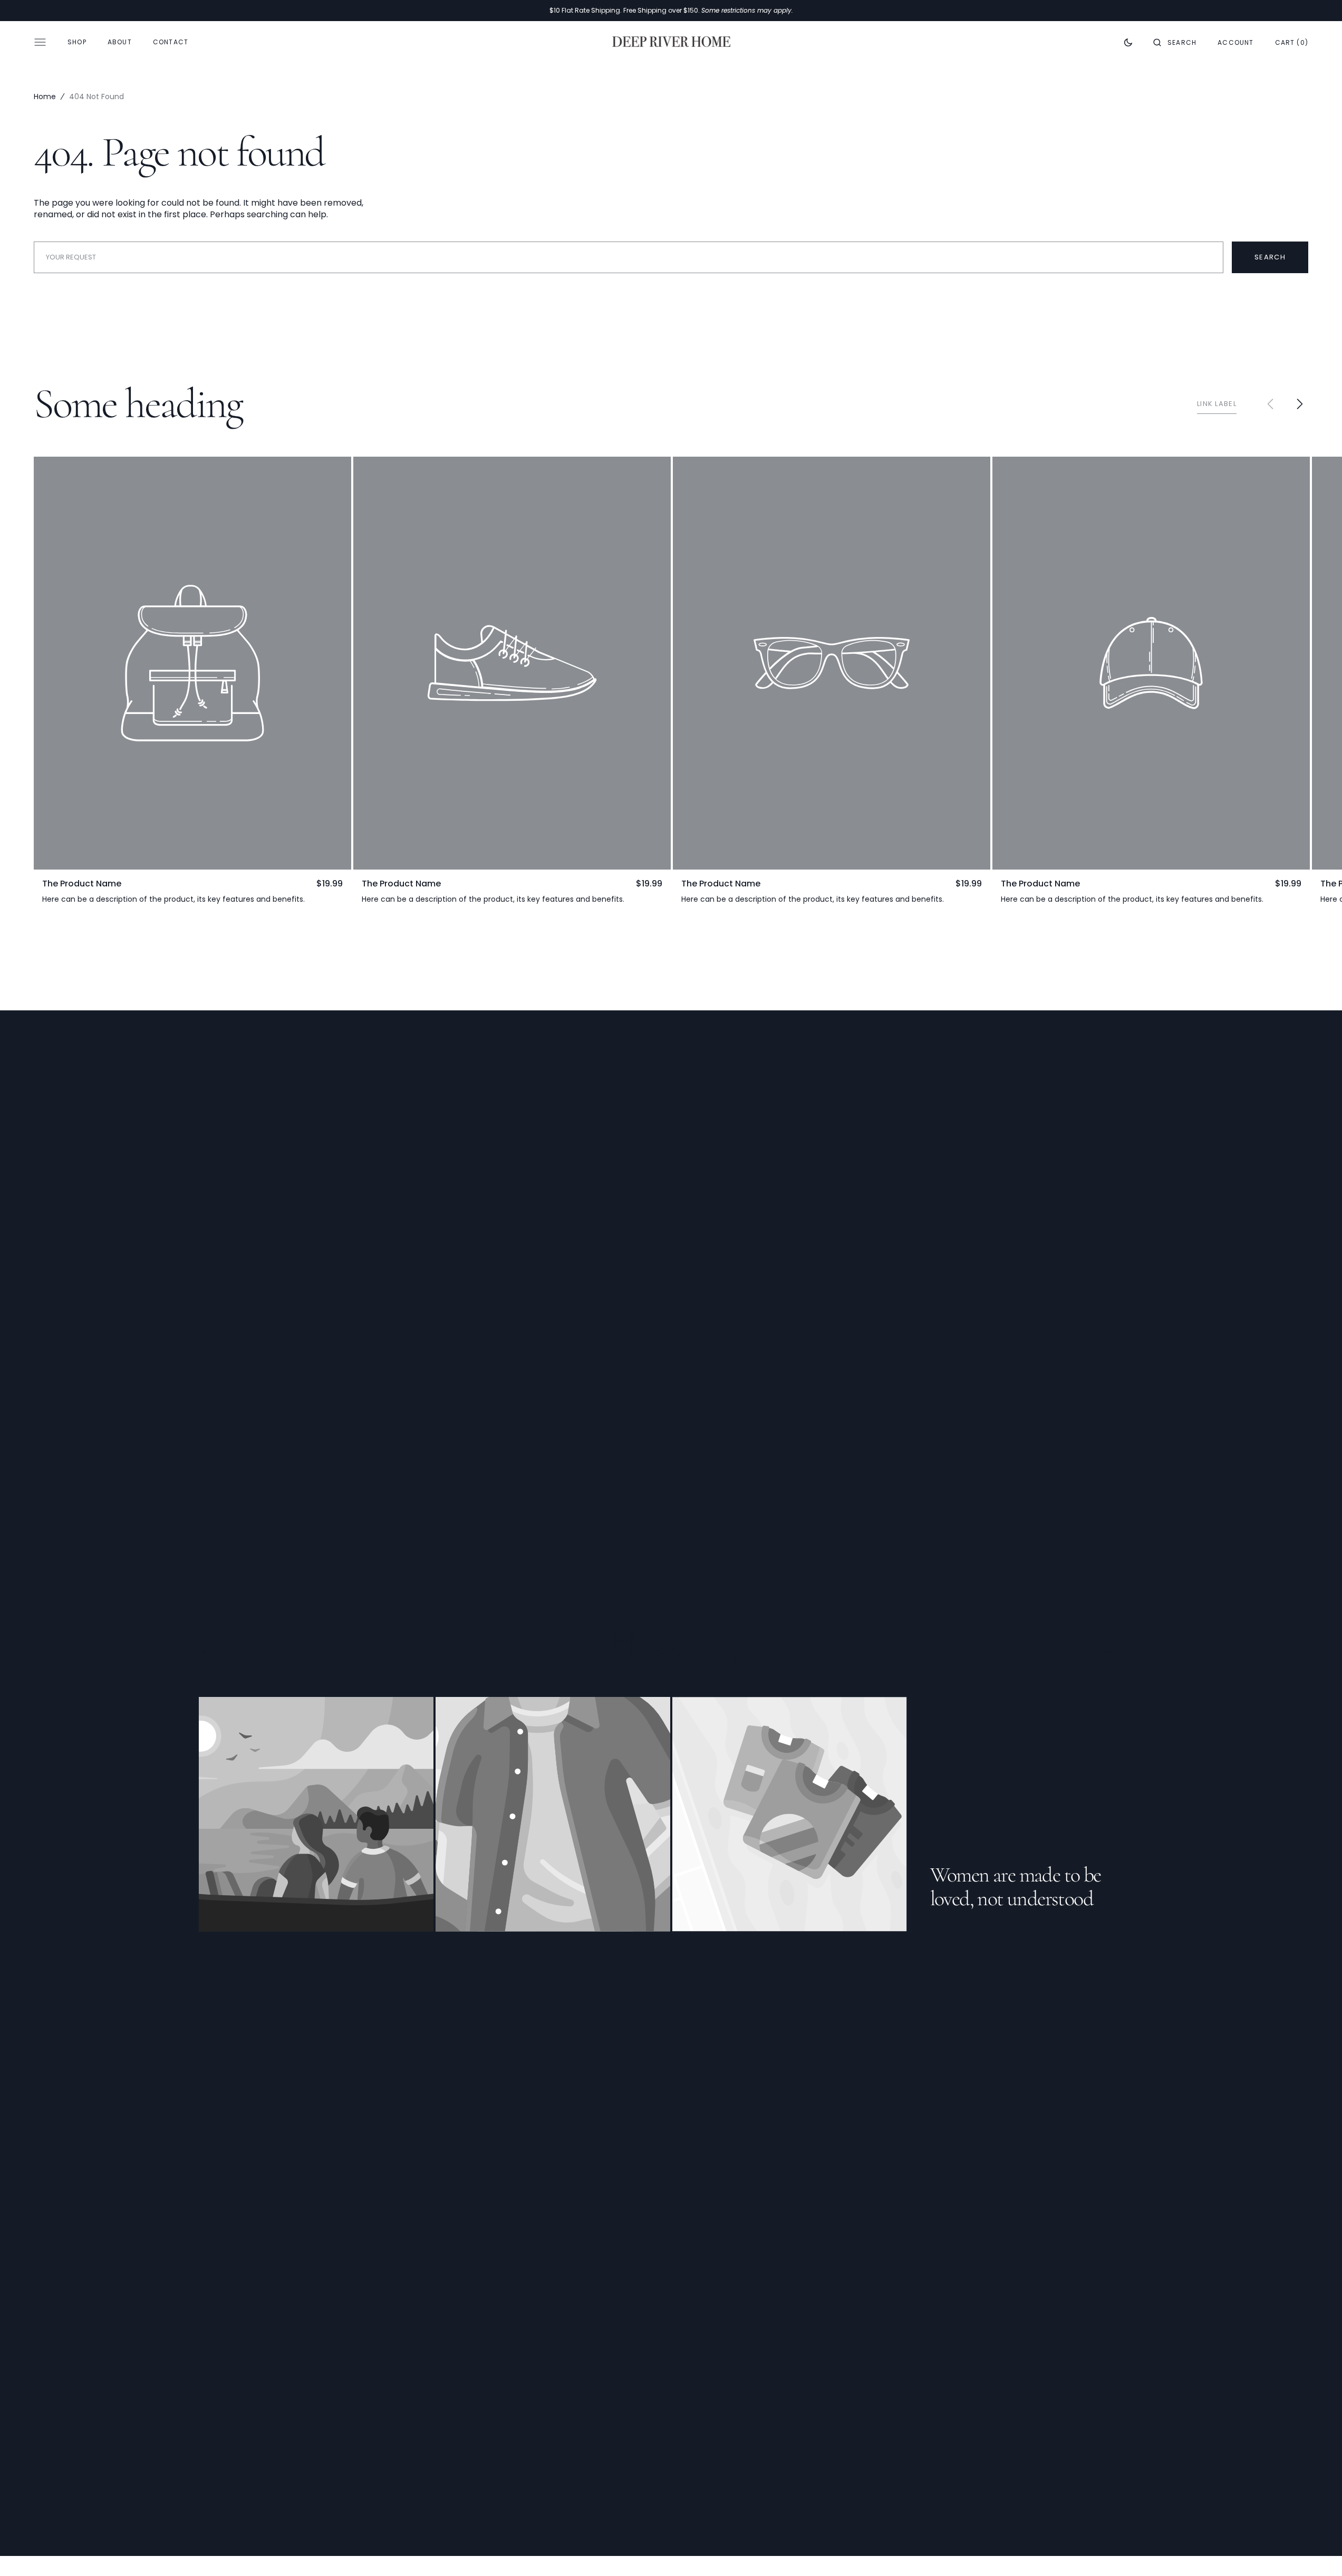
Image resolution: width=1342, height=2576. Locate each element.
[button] (1175, 42)
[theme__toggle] (1128, 42)
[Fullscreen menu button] (40, 42)
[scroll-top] (1318, 2552)
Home (45, 97)
